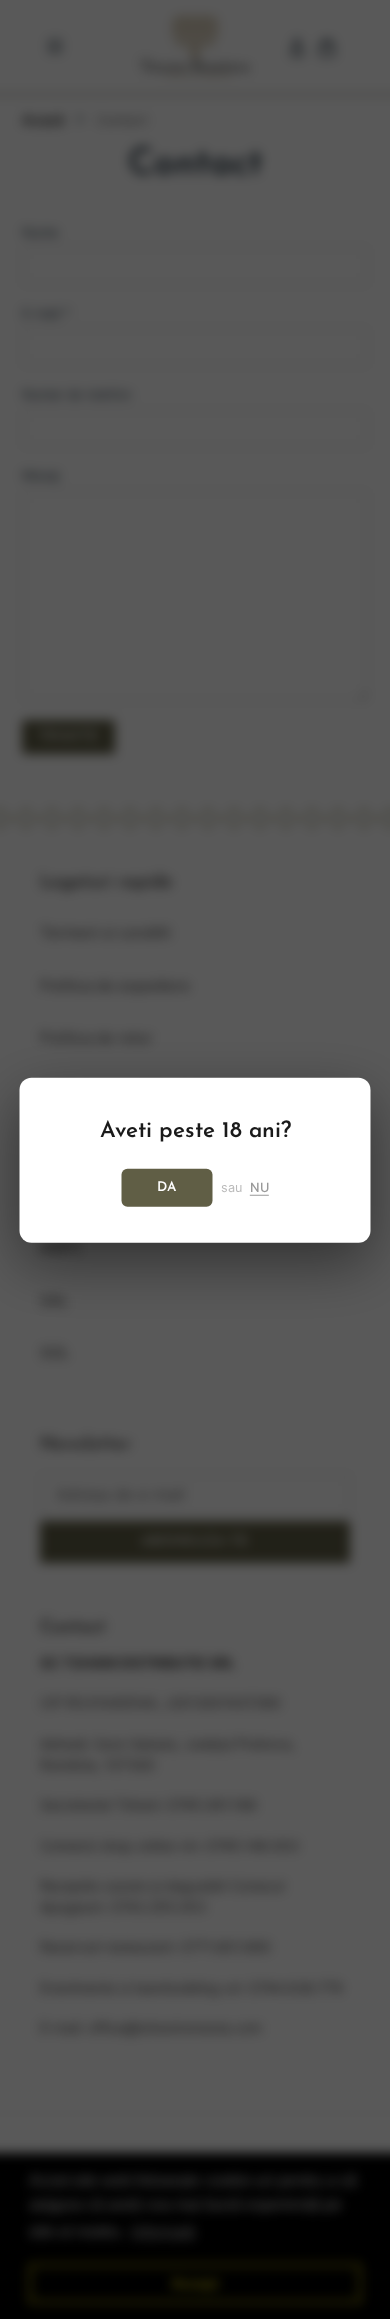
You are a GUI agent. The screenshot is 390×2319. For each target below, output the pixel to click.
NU (259, 1186)
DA (167, 1186)
